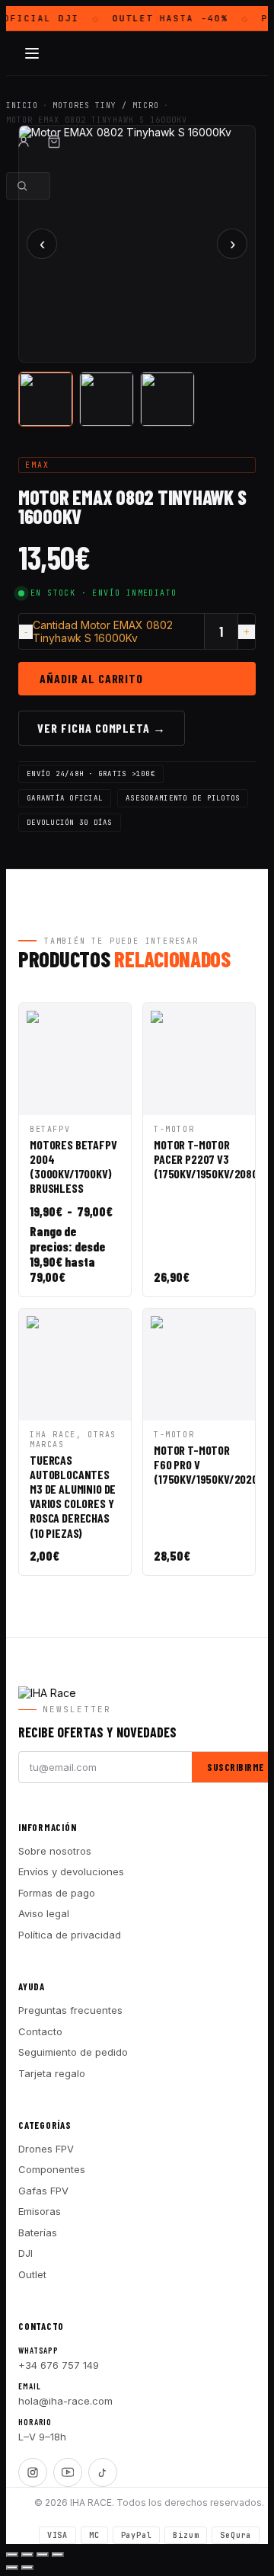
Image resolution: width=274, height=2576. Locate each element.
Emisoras (40, 2211)
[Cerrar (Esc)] (58, 2555)
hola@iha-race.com (65, 2401)
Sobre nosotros (55, 1851)
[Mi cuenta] (24, 142)
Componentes (52, 2169)
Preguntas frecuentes (70, 2010)
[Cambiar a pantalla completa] (27, 2555)
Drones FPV (46, 2149)
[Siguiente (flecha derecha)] (27, 2568)
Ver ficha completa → (102, 728)
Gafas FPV (43, 2191)
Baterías (38, 2232)
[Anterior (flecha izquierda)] (12, 2568)
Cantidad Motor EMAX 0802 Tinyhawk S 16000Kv (103, 631)
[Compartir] (43, 2555)
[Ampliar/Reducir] (12, 2555)
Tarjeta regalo (52, 2073)
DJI (25, 2253)
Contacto (40, 2031)
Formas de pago (57, 1893)
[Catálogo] (32, 53)
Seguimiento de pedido (73, 2052)
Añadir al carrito (91, 678)
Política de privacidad (70, 1935)
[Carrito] (54, 142)
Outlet (32, 2274)
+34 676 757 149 (59, 2365)
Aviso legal (44, 1913)
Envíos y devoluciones (71, 1871)
